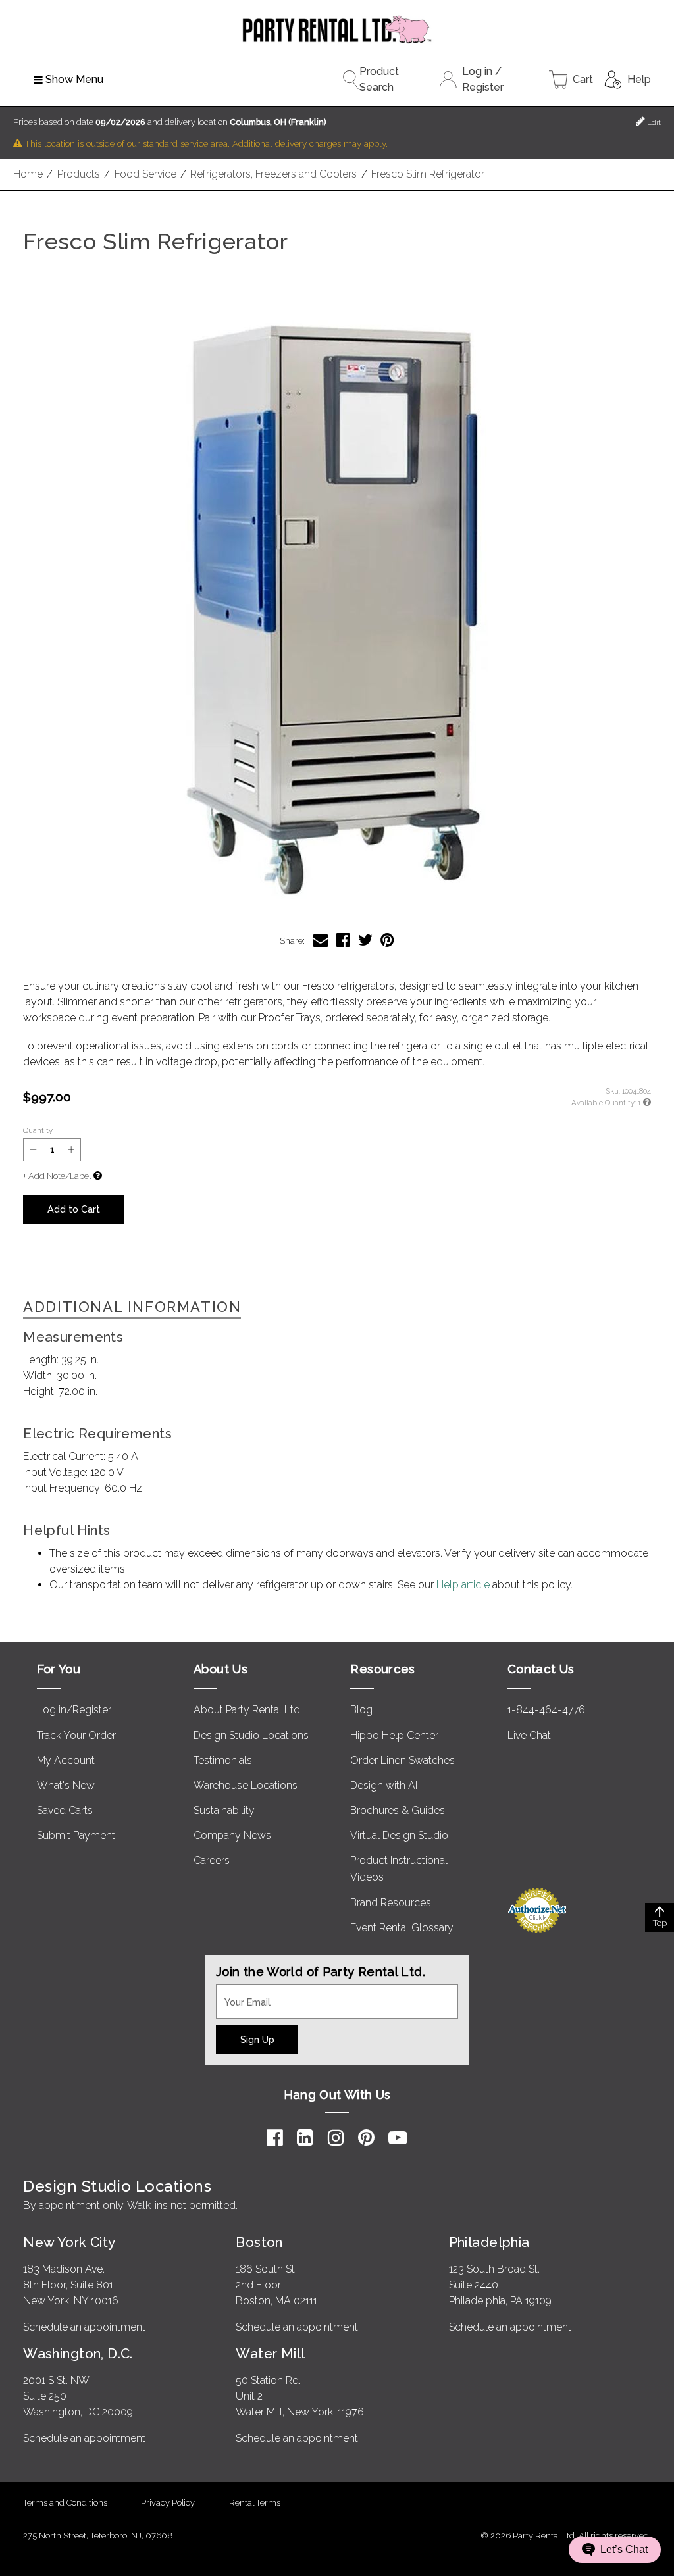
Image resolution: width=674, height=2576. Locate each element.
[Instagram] (336, 2138)
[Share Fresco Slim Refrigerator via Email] (321, 940)
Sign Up (257, 2039)
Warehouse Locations (246, 1785)
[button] (337, 602)
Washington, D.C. (78, 2353)
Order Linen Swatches (402, 1760)
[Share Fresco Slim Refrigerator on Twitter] (365, 940)
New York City (69, 2242)
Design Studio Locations (251, 1735)
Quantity (38, 1130)
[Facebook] (275, 2138)
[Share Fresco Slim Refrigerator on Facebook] (343, 940)
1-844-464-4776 (546, 1710)
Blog (361, 1710)
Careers (212, 1860)
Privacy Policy (168, 2503)
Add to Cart (74, 1209)
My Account (66, 1760)
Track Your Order (76, 1735)
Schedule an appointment (84, 2327)
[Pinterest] (366, 2138)
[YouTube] (398, 2138)
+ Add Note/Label (57, 1176)
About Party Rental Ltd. (248, 1710)
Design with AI (384, 1785)
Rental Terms (255, 2503)
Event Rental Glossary (402, 1928)
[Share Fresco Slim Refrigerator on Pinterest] (387, 940)
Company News (232, 1835)
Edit (653, 122)
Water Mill (270, 2353)
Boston (259, 2242)
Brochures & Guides (398, 1810)
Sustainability (224, 1810)
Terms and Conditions (65, 2503)
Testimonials (223, 1760)
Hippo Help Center (394, 1735)
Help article (463, 1585)
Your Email (241, 1992)
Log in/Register (74, 1710)
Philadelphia (489, 2242)
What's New (66, 1785)
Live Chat (529, 1735)
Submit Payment (76, 1835)
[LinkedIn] (305, 2138)
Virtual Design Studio (399, 1835)
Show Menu (74, 79)
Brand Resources (391, 1903)
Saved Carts (65, 1810)
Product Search (379, 79)
